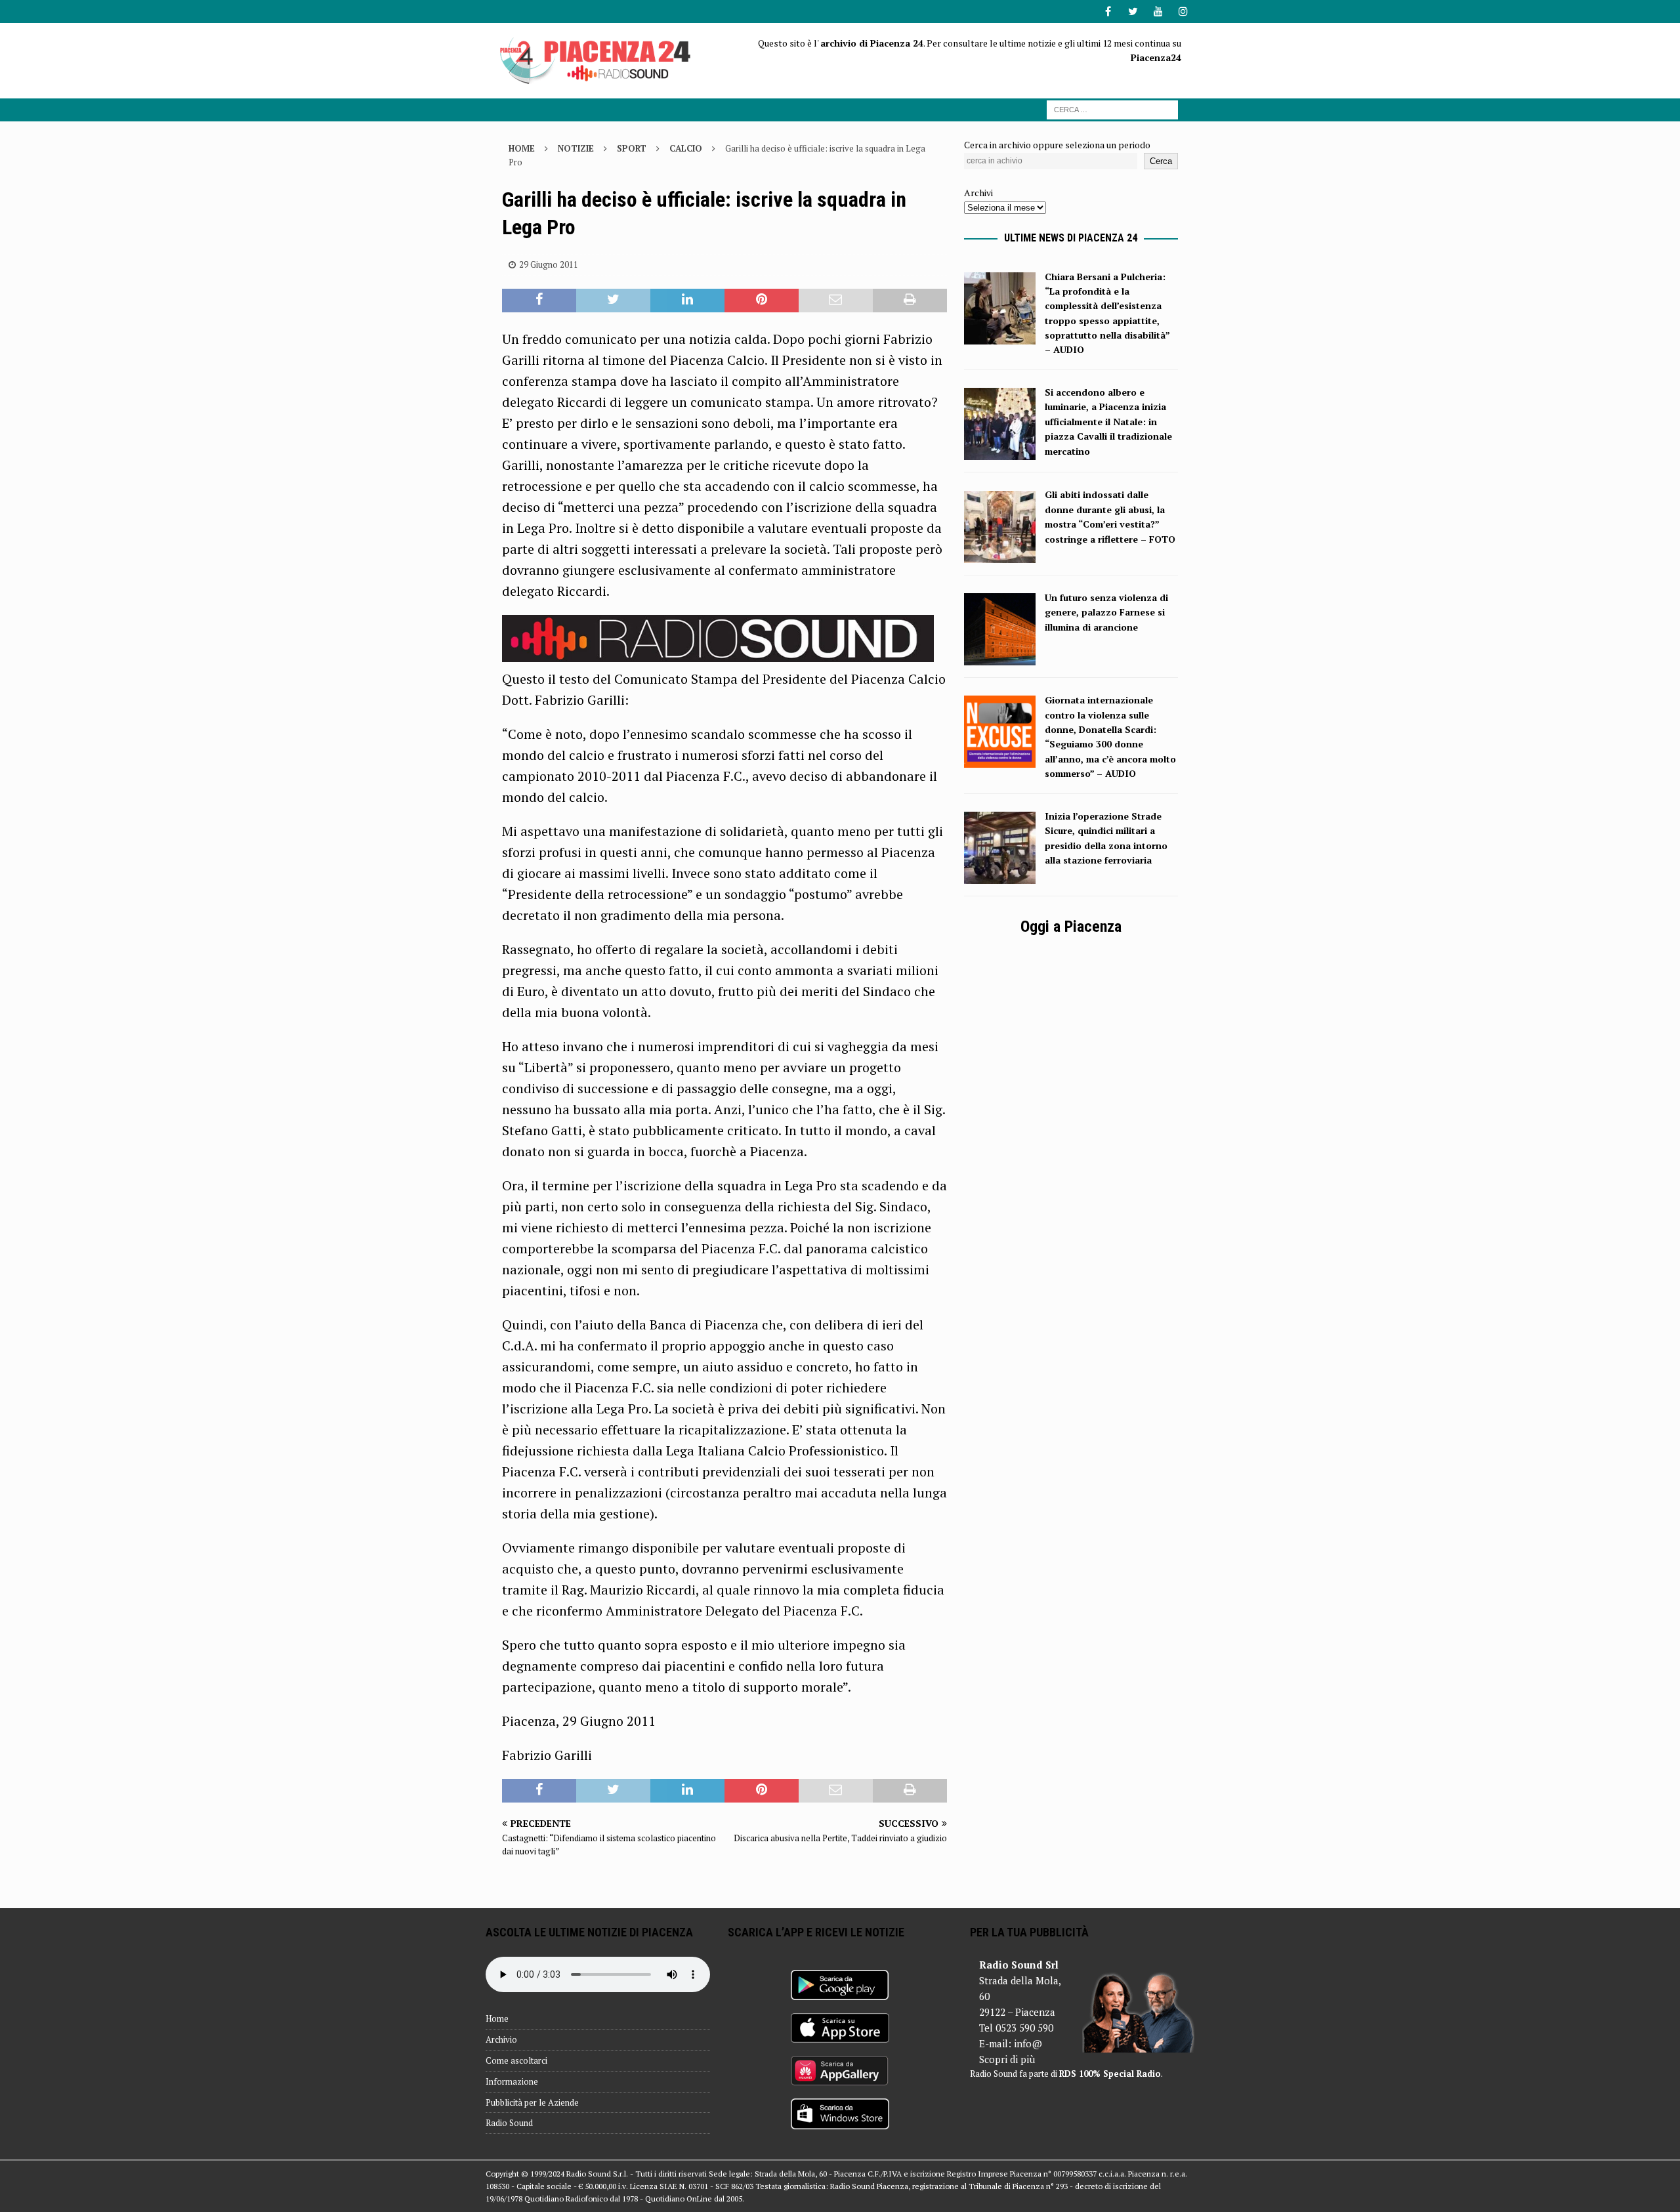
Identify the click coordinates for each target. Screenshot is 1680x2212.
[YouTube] (1158, 11)
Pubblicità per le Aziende (532, 2102)
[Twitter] (1133, 11)
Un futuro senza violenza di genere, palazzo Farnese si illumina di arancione (1106, 612)
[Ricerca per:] (1112, 109)
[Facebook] (1108, 11)
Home (497, 2018)
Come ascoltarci (516, 2060)
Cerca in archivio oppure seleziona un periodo (1057, 145)
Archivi (978, 193)
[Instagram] (1183, 11)
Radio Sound (509, 2123)
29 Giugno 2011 (549, 264)
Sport (632, 148)
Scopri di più (1007, 2059)
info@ (1028, 2043)
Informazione (512, 2081)
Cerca (1161, 161)
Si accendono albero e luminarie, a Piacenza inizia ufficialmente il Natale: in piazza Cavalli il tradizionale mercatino (1108, 422)
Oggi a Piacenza (1071, 927)
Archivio (501, 2039)
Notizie (576, 148)
